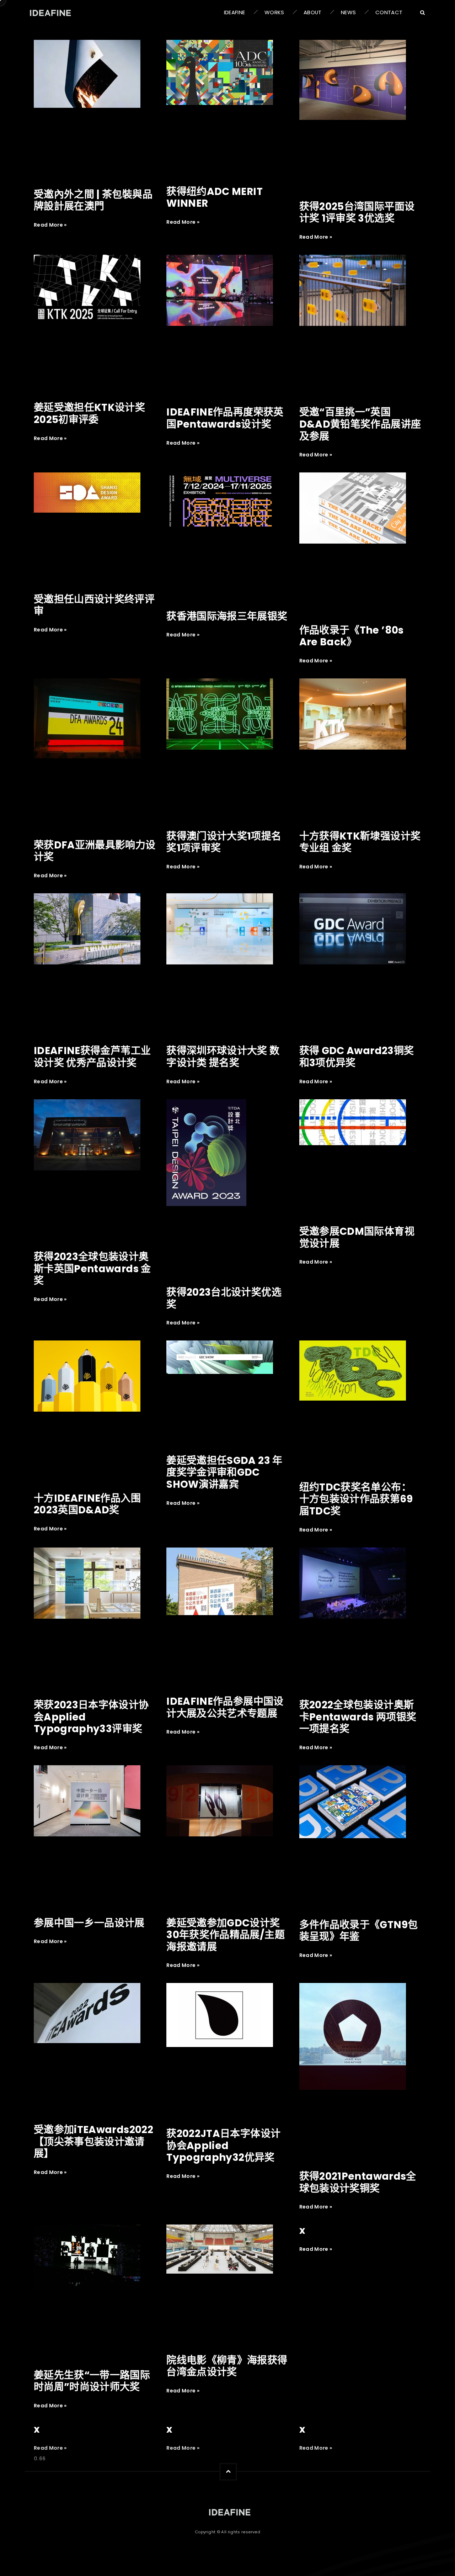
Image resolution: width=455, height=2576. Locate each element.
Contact (389, 12)
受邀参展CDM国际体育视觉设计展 (357, 1237)
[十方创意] (227, 2512)
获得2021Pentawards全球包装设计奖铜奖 (358, 2182)
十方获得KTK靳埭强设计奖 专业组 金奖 (360, 842)
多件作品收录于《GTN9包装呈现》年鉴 (359, 1931)
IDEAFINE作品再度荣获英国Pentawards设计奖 (225, 418)
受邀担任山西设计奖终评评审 (94, 605)
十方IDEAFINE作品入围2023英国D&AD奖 (87, 1504)
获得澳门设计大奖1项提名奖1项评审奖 (224, 842)
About (313, 12)
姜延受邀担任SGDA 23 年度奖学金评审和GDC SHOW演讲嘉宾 (224, 1472)
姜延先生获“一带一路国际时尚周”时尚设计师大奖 (92, 2381)
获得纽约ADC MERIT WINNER (215, 198)
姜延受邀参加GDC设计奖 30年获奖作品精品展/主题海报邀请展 (226, 1935)
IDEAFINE (235, 12)
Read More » (50, 225)
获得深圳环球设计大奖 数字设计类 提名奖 (223, 1057)
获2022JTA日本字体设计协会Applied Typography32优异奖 (223, 2146)
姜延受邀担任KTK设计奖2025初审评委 (89, 414)
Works (274, 12)
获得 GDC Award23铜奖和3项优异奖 (357, 1057)
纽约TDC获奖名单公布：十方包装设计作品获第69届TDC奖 (356, 1499)
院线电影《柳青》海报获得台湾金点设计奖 (227, 2366)
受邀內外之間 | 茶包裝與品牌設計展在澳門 (93, 200)
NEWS (348, 12)
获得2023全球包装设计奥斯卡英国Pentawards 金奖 (92, 1269)
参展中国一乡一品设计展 (89, 1923)
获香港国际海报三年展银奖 (227, 616)
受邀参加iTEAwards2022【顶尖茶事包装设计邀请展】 (93, 2142)
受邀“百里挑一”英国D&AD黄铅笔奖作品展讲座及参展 (360, 424)
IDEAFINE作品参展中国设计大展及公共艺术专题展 (225, 1707)
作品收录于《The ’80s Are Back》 (352, 636)
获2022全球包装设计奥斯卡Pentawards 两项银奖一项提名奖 (358, 1717)
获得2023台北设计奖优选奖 (224, 1298)
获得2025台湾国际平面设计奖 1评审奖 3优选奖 (357, 213)
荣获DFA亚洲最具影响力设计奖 (95, 851)
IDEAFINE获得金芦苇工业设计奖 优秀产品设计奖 (92, 1057)
